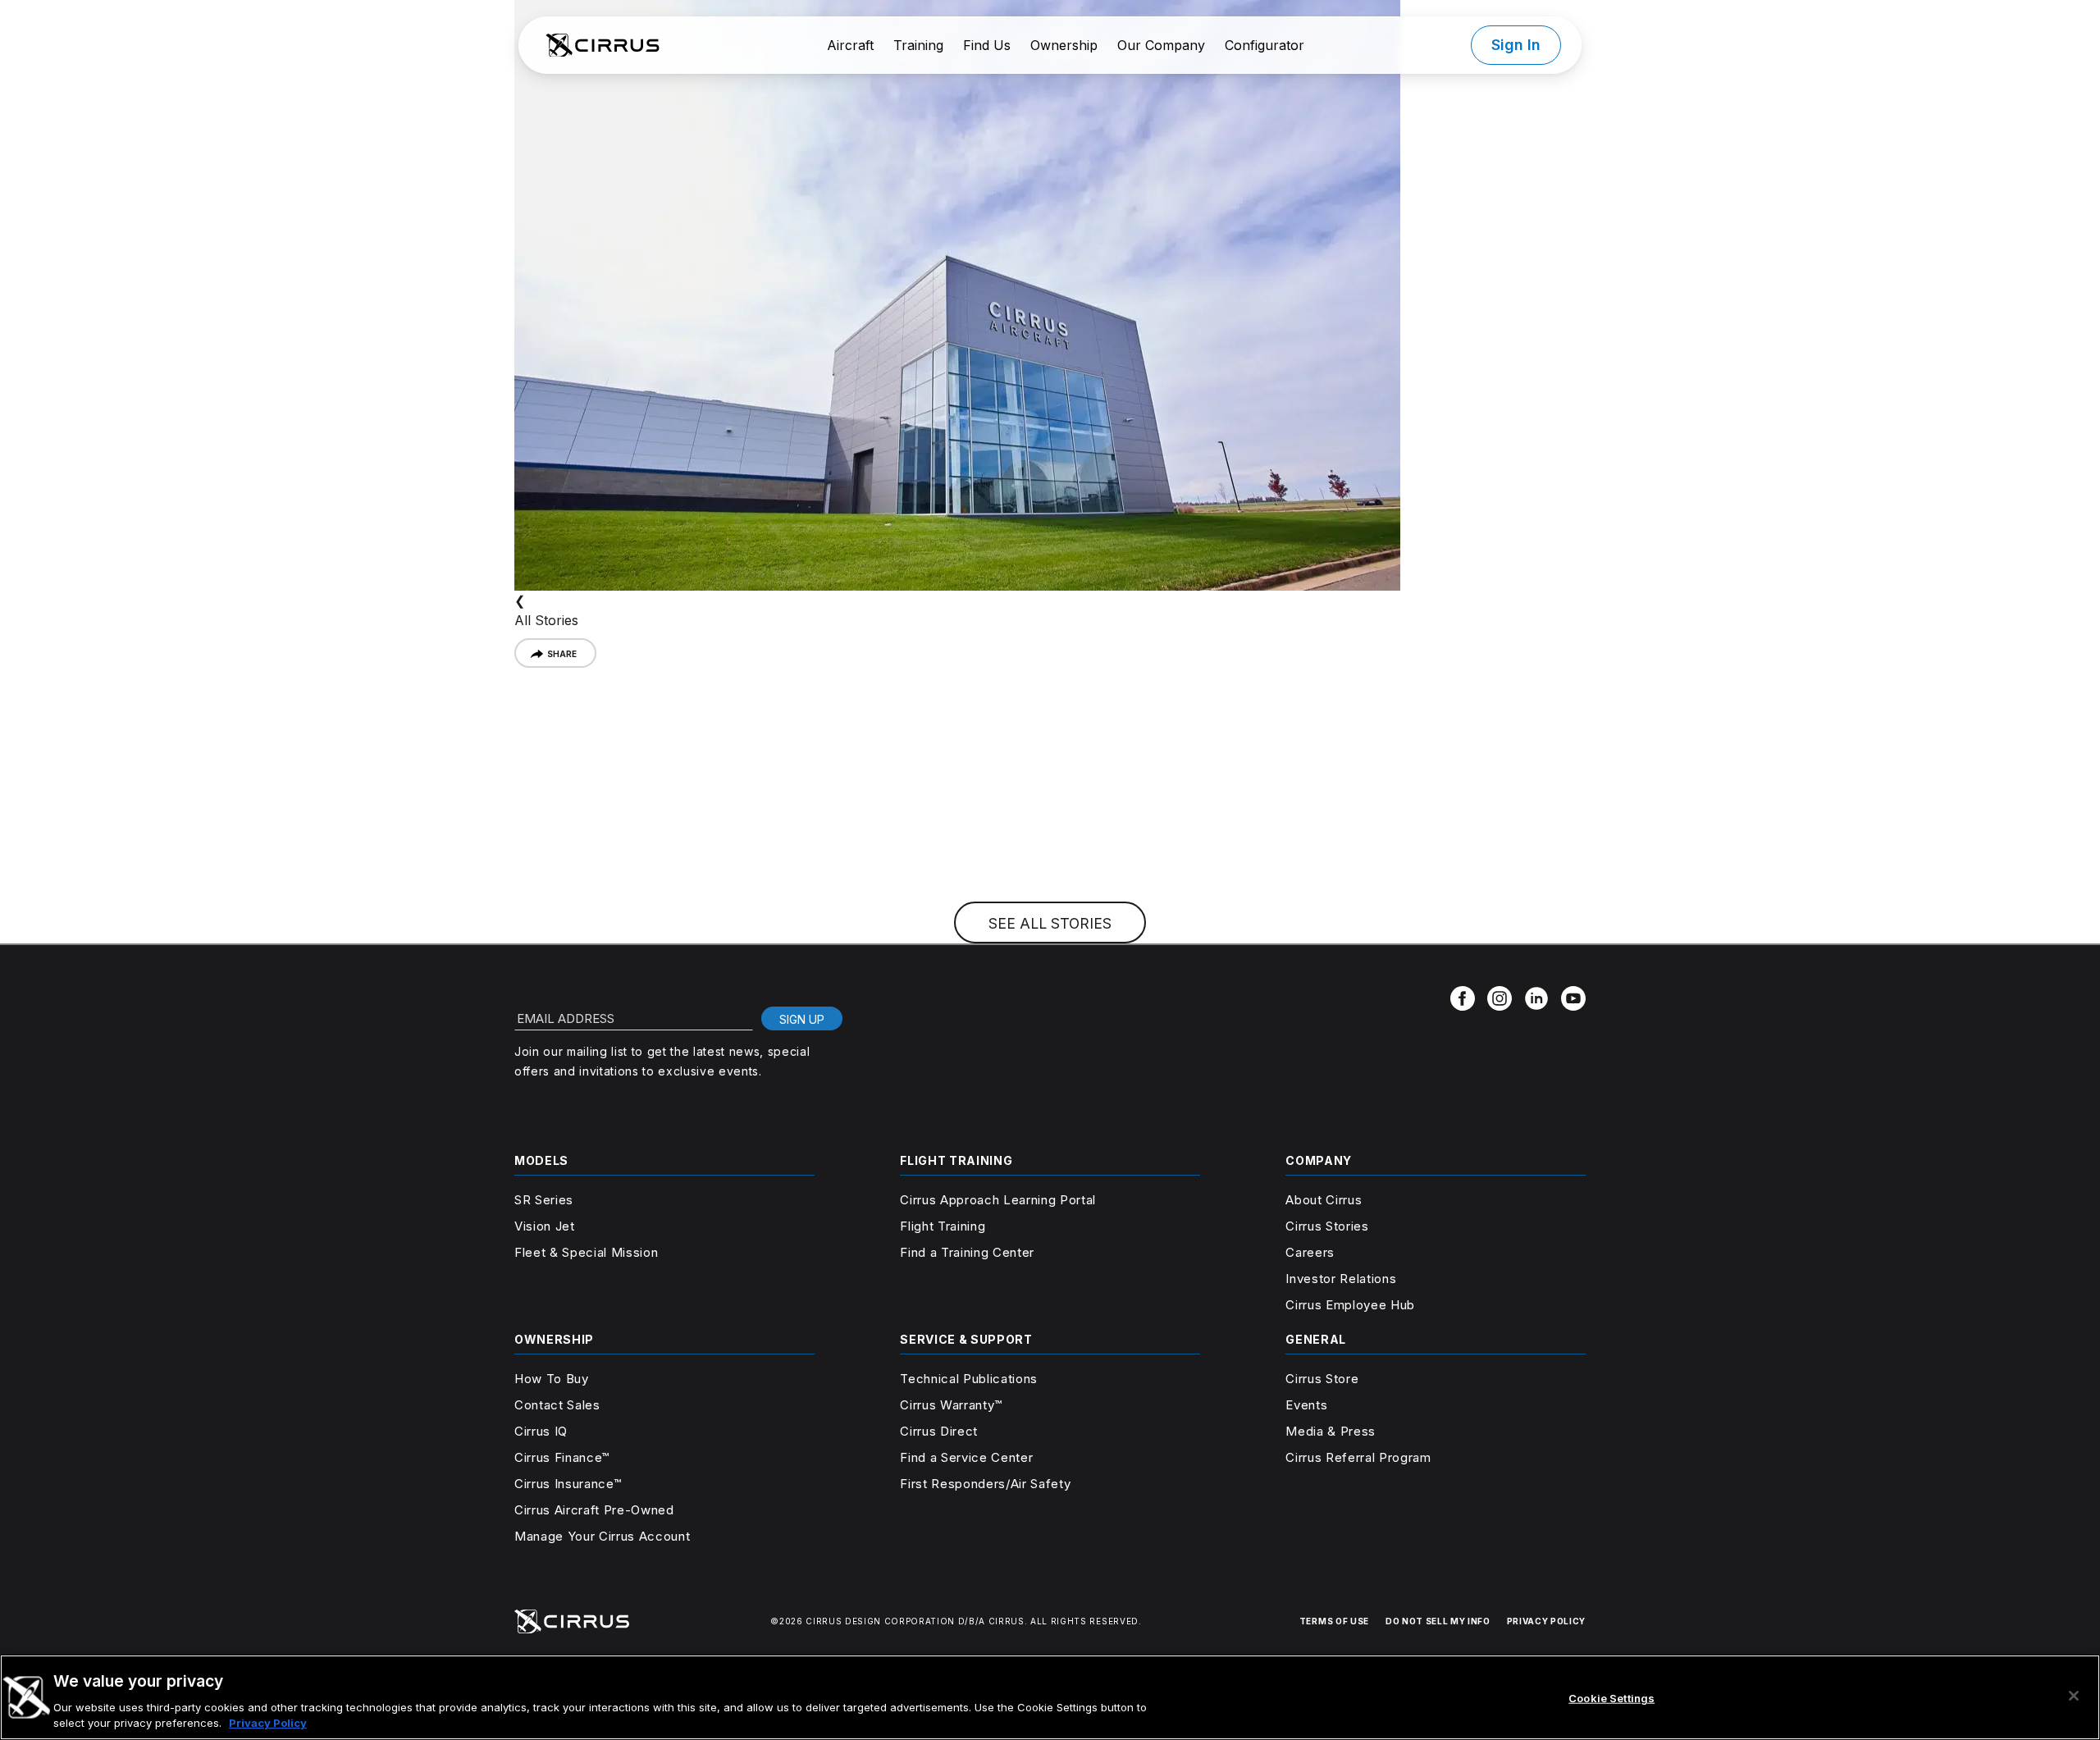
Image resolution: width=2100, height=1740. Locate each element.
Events (1306, 1405)
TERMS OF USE (1334, 1621)
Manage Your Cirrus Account (602, 1536)
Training (918, 45)
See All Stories (1050, 923)
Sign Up (802, 1019)
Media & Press (1331, 1431)
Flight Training (943, 1226)
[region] (1050, 1697)
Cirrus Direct (939, 1431)
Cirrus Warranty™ (951, 1405)
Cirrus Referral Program (1358, 1457)
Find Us (987, 45)
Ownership (1064, 45)
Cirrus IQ (541, 1431)
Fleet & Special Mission (586, 1252)
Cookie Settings (1612, 1698)
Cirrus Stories (1327, 1226)
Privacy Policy (268, 1723)
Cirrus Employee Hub (1350, 1305)
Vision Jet (545, 1226)
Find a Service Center (966, 1457)
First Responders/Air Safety (985, 1484)
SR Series (544, 1200)
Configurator (1265, 45)
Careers (1310, 1252)
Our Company (1161, 45)
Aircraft (850, 45)
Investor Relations (1341, 1279)
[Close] (2074, 1696)
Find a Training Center (967, 1252)
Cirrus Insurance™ (568, 1484)
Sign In (1516, 45)
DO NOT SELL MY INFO (1438, 1621)
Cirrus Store (1322, 1379)
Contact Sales (557, 1405)
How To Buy (552, 1379)
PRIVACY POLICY (1546, 1621)
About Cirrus (1324, 1200)
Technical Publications (969, 1379)
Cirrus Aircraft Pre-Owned (594, 1510)
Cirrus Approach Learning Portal (998, 1200)
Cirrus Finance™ (562, 1457)
